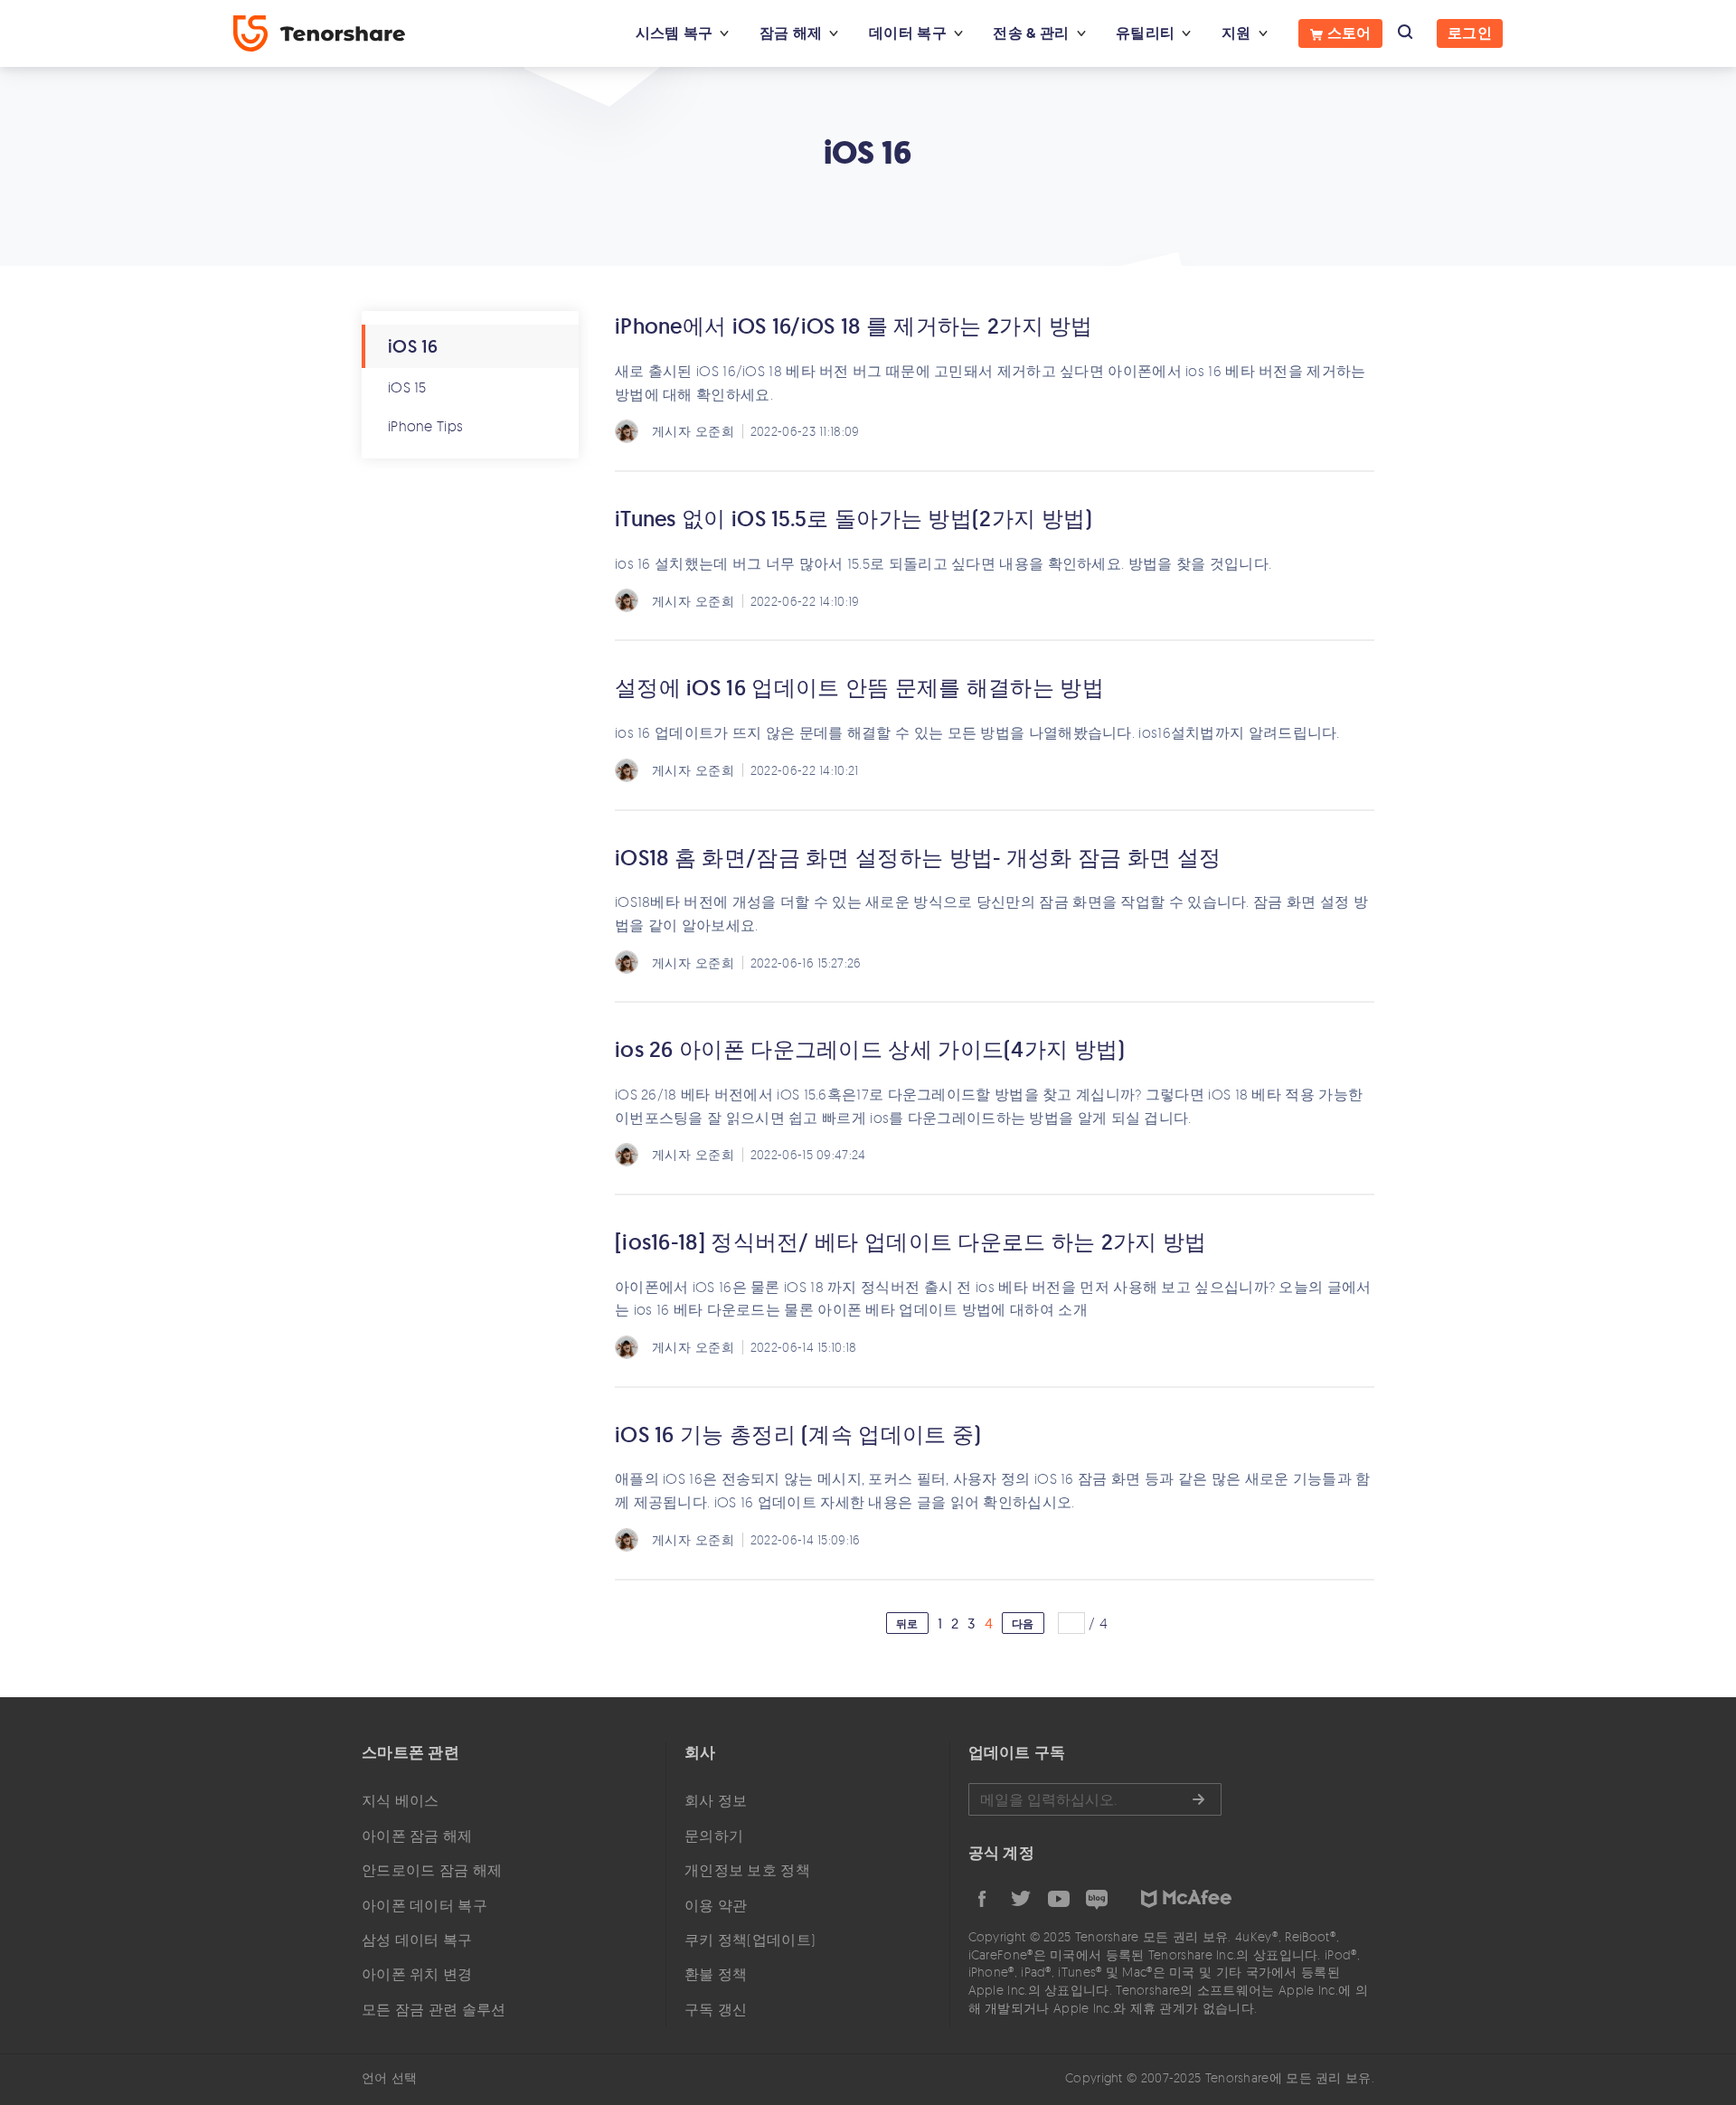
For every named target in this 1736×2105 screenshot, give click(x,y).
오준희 (715, 431)
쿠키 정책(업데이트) (750, 1940)
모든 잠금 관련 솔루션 (434, 2009)
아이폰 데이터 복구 (425, 1905)
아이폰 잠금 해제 (417, 1836)
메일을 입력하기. (1095, 1799)
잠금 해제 (791, 33)
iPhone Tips (425, 426)
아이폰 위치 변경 (417, 1974)
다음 (1023, 1624)
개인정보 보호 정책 (747, 1870)
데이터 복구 (908, 33)
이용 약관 (716, 1905)
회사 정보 (716, 1800)
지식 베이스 (401, 1800)
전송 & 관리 (1031, 33)
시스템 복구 (675, 33)
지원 (1236, 33)
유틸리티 (1145, 33)
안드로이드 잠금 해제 (432, 1870)
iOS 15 (407, 387)
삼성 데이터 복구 (417, 1940)
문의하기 (714, 1836)
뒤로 (907, 1624)
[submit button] (1198, 1799)
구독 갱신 (716, 2009)
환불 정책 (716, 1974)
